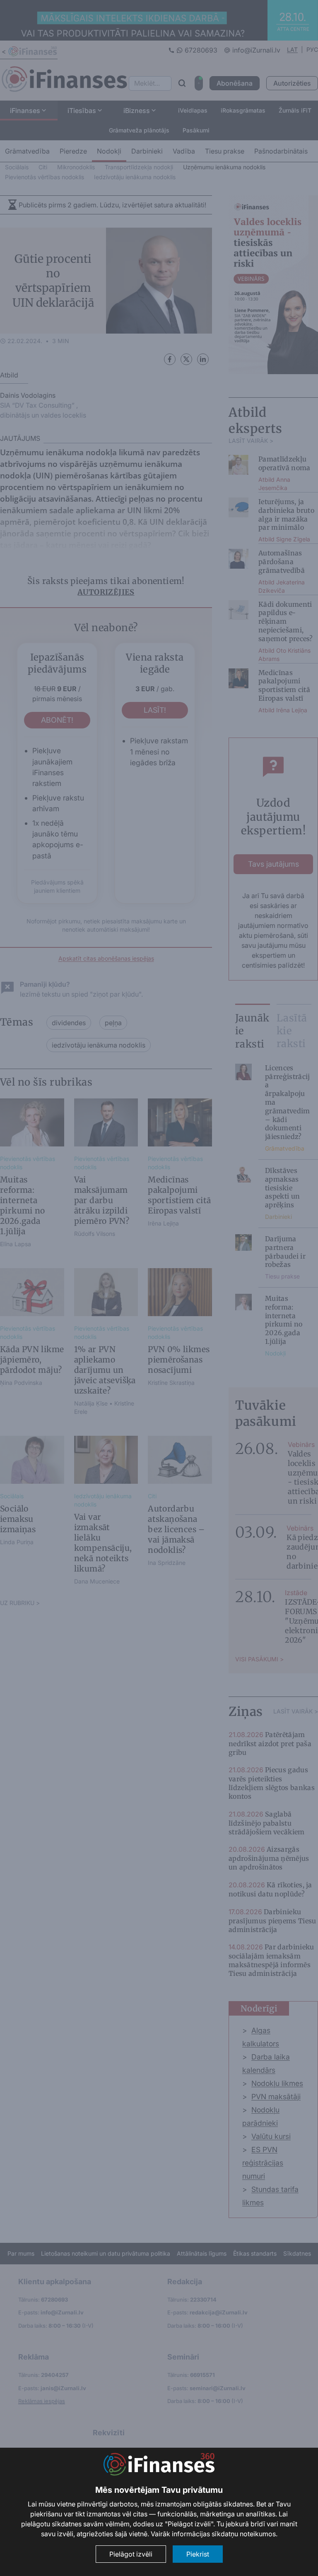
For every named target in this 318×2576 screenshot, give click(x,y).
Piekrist (198, 2554)
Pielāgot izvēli (131, 2554)
